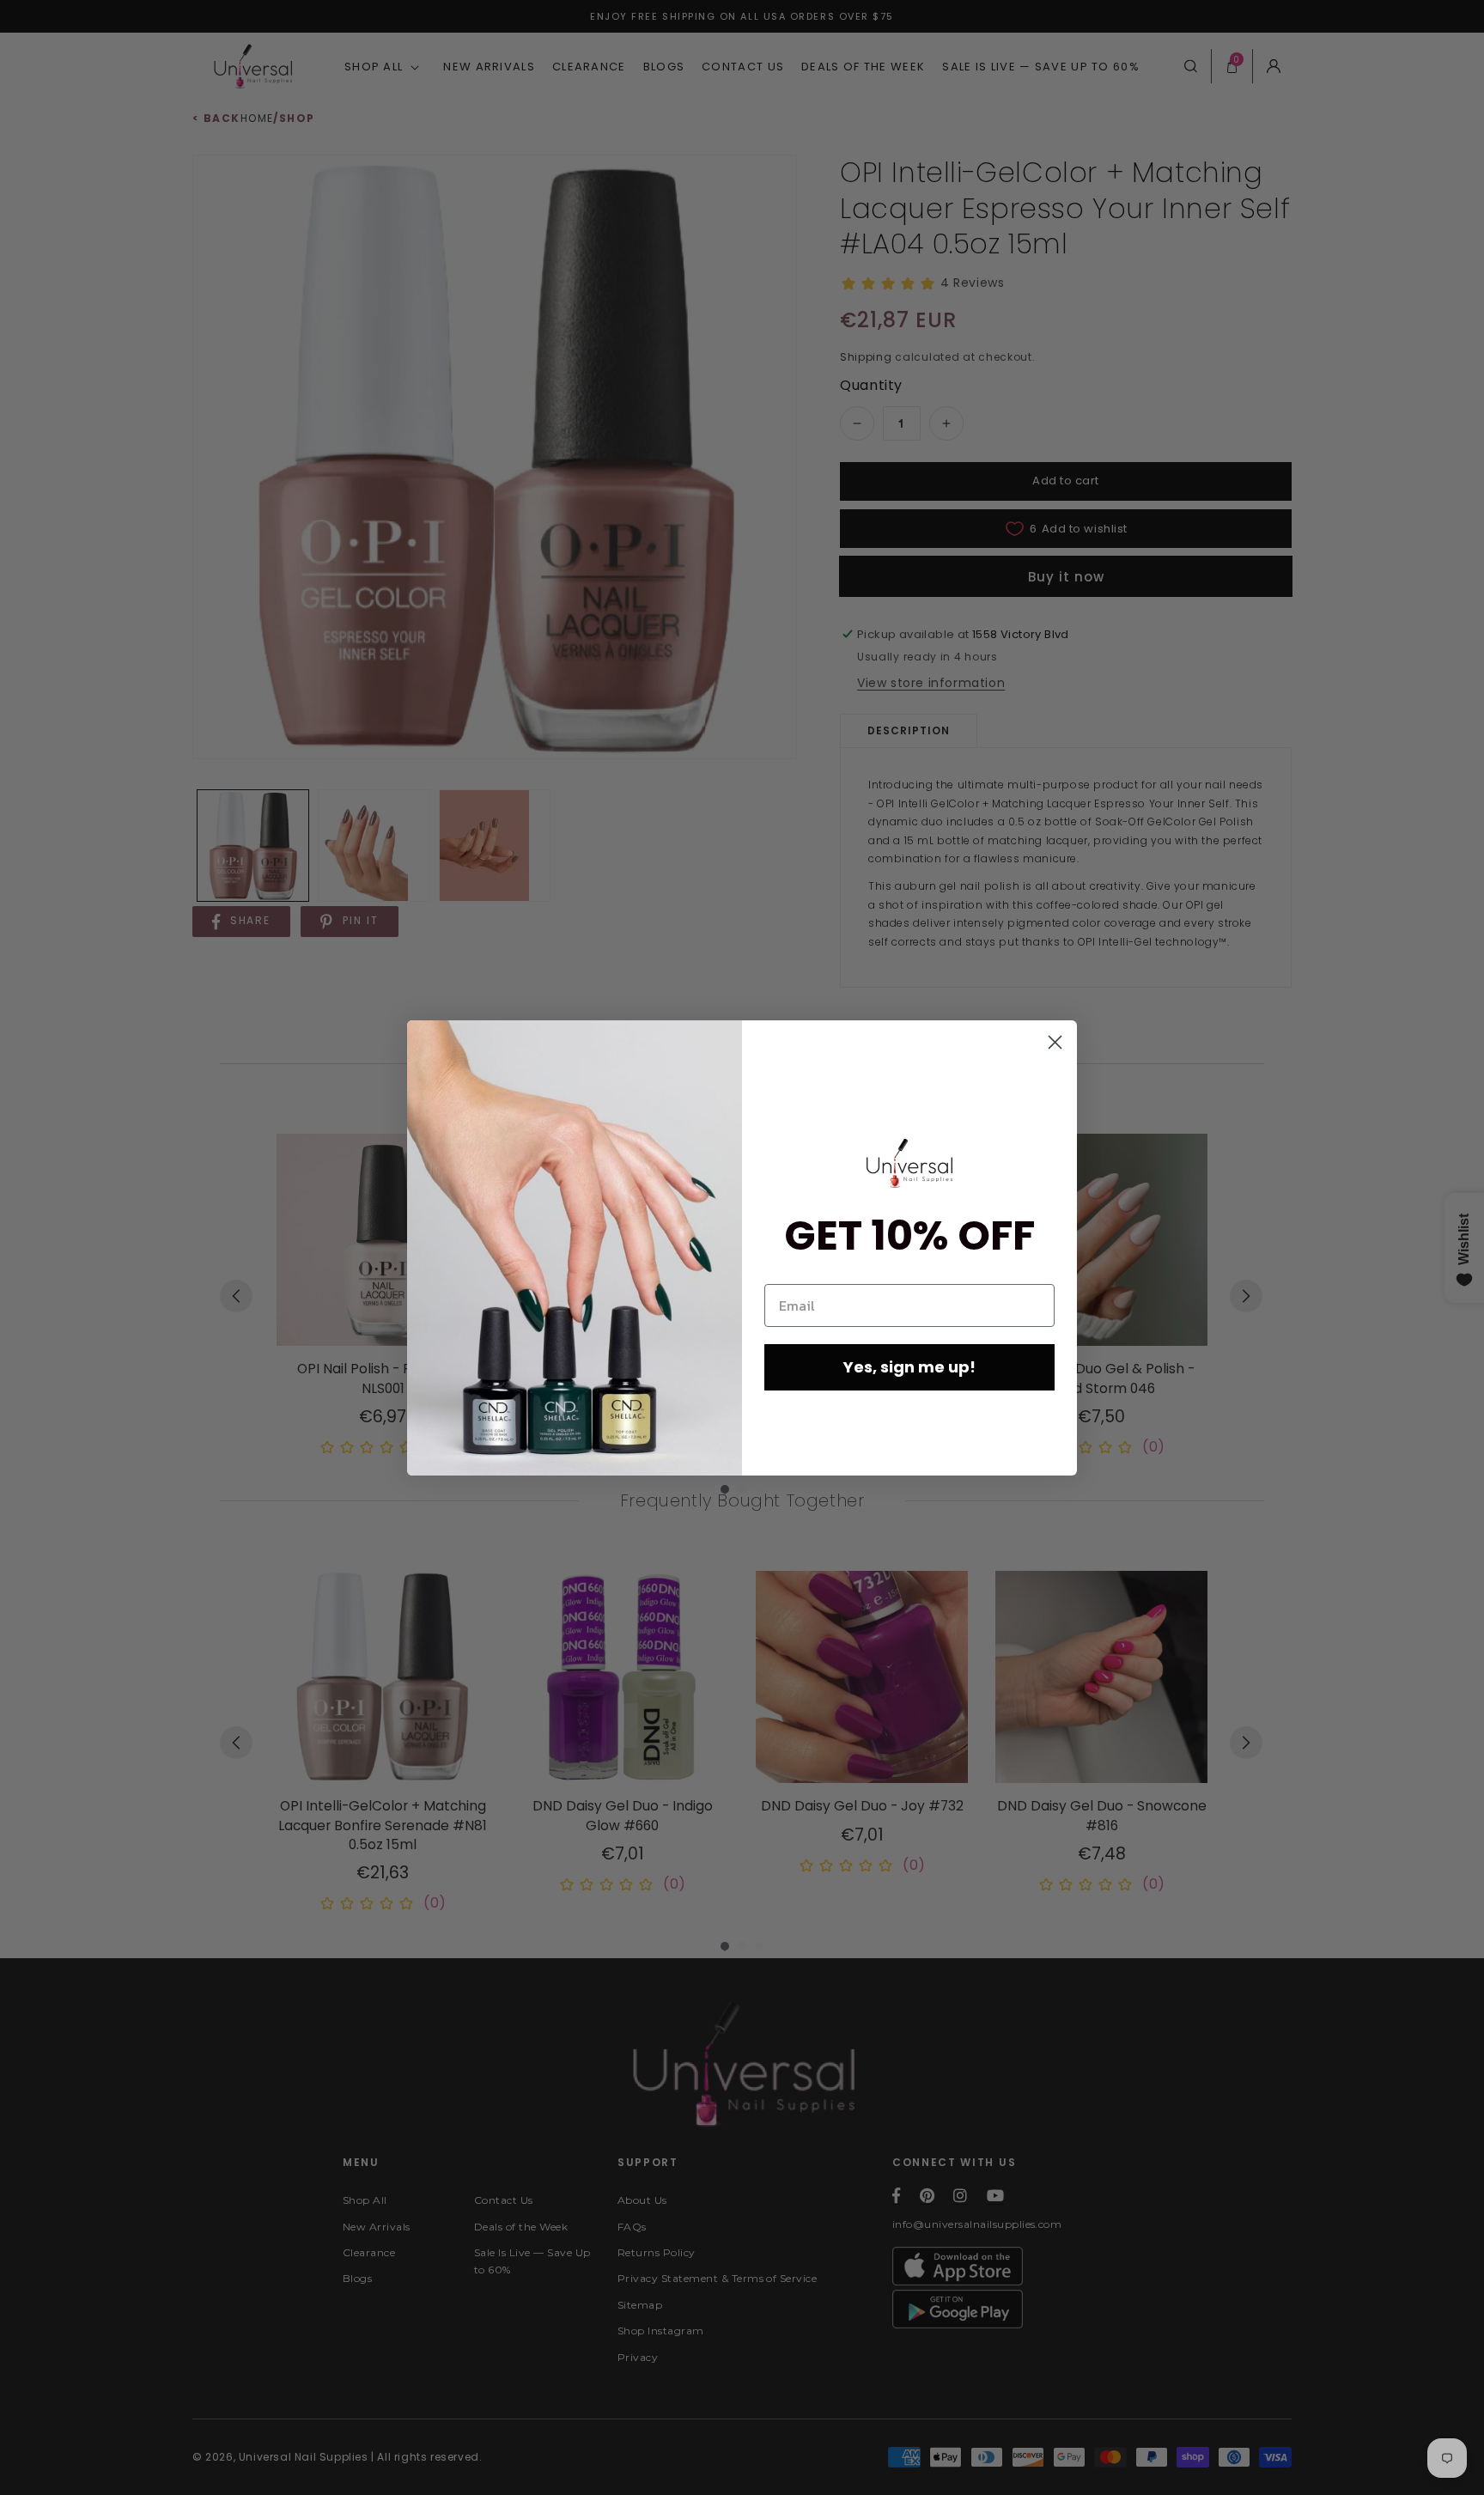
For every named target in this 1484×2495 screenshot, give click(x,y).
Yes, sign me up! (909, 1367)
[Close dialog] (1055, 1042)
